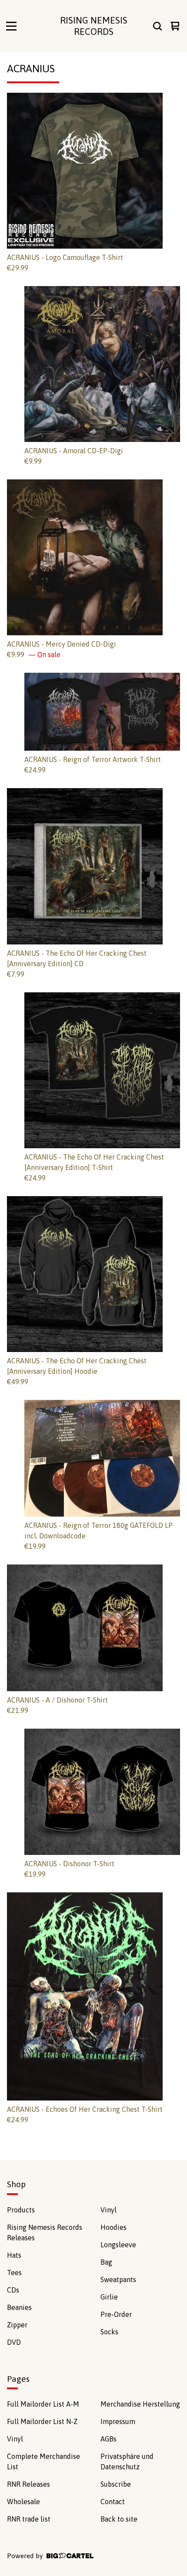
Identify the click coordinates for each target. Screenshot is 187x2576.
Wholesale (23, 2502)
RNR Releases (28, 2484)
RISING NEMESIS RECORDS (94, 26)
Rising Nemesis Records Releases (45, 2232)
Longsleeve (118, 2245)
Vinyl (109, 2210)
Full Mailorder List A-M (43, 2404)
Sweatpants (118, 2279)
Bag (106, 2262)
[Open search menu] (157, 26)
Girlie (109, 2297)
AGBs (109, 2439)
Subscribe (116, 2484)
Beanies (19, 2307)
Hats (14, 2255)
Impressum (118, 2421)
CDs (13, 2290)
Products (21, 2210)
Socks (109, 2332)
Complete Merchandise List (43, 2461)
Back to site (119, 2519)
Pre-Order (116, 2314)
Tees (14, 2273)
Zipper (17, 2325)
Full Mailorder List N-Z (42, 2421)
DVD (14, 2342)
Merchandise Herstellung (140, 2404)
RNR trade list (29, 2519)
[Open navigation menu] (11, 26)
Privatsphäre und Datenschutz (127, 2461)
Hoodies (114, 2227)
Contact (113, 2502)
